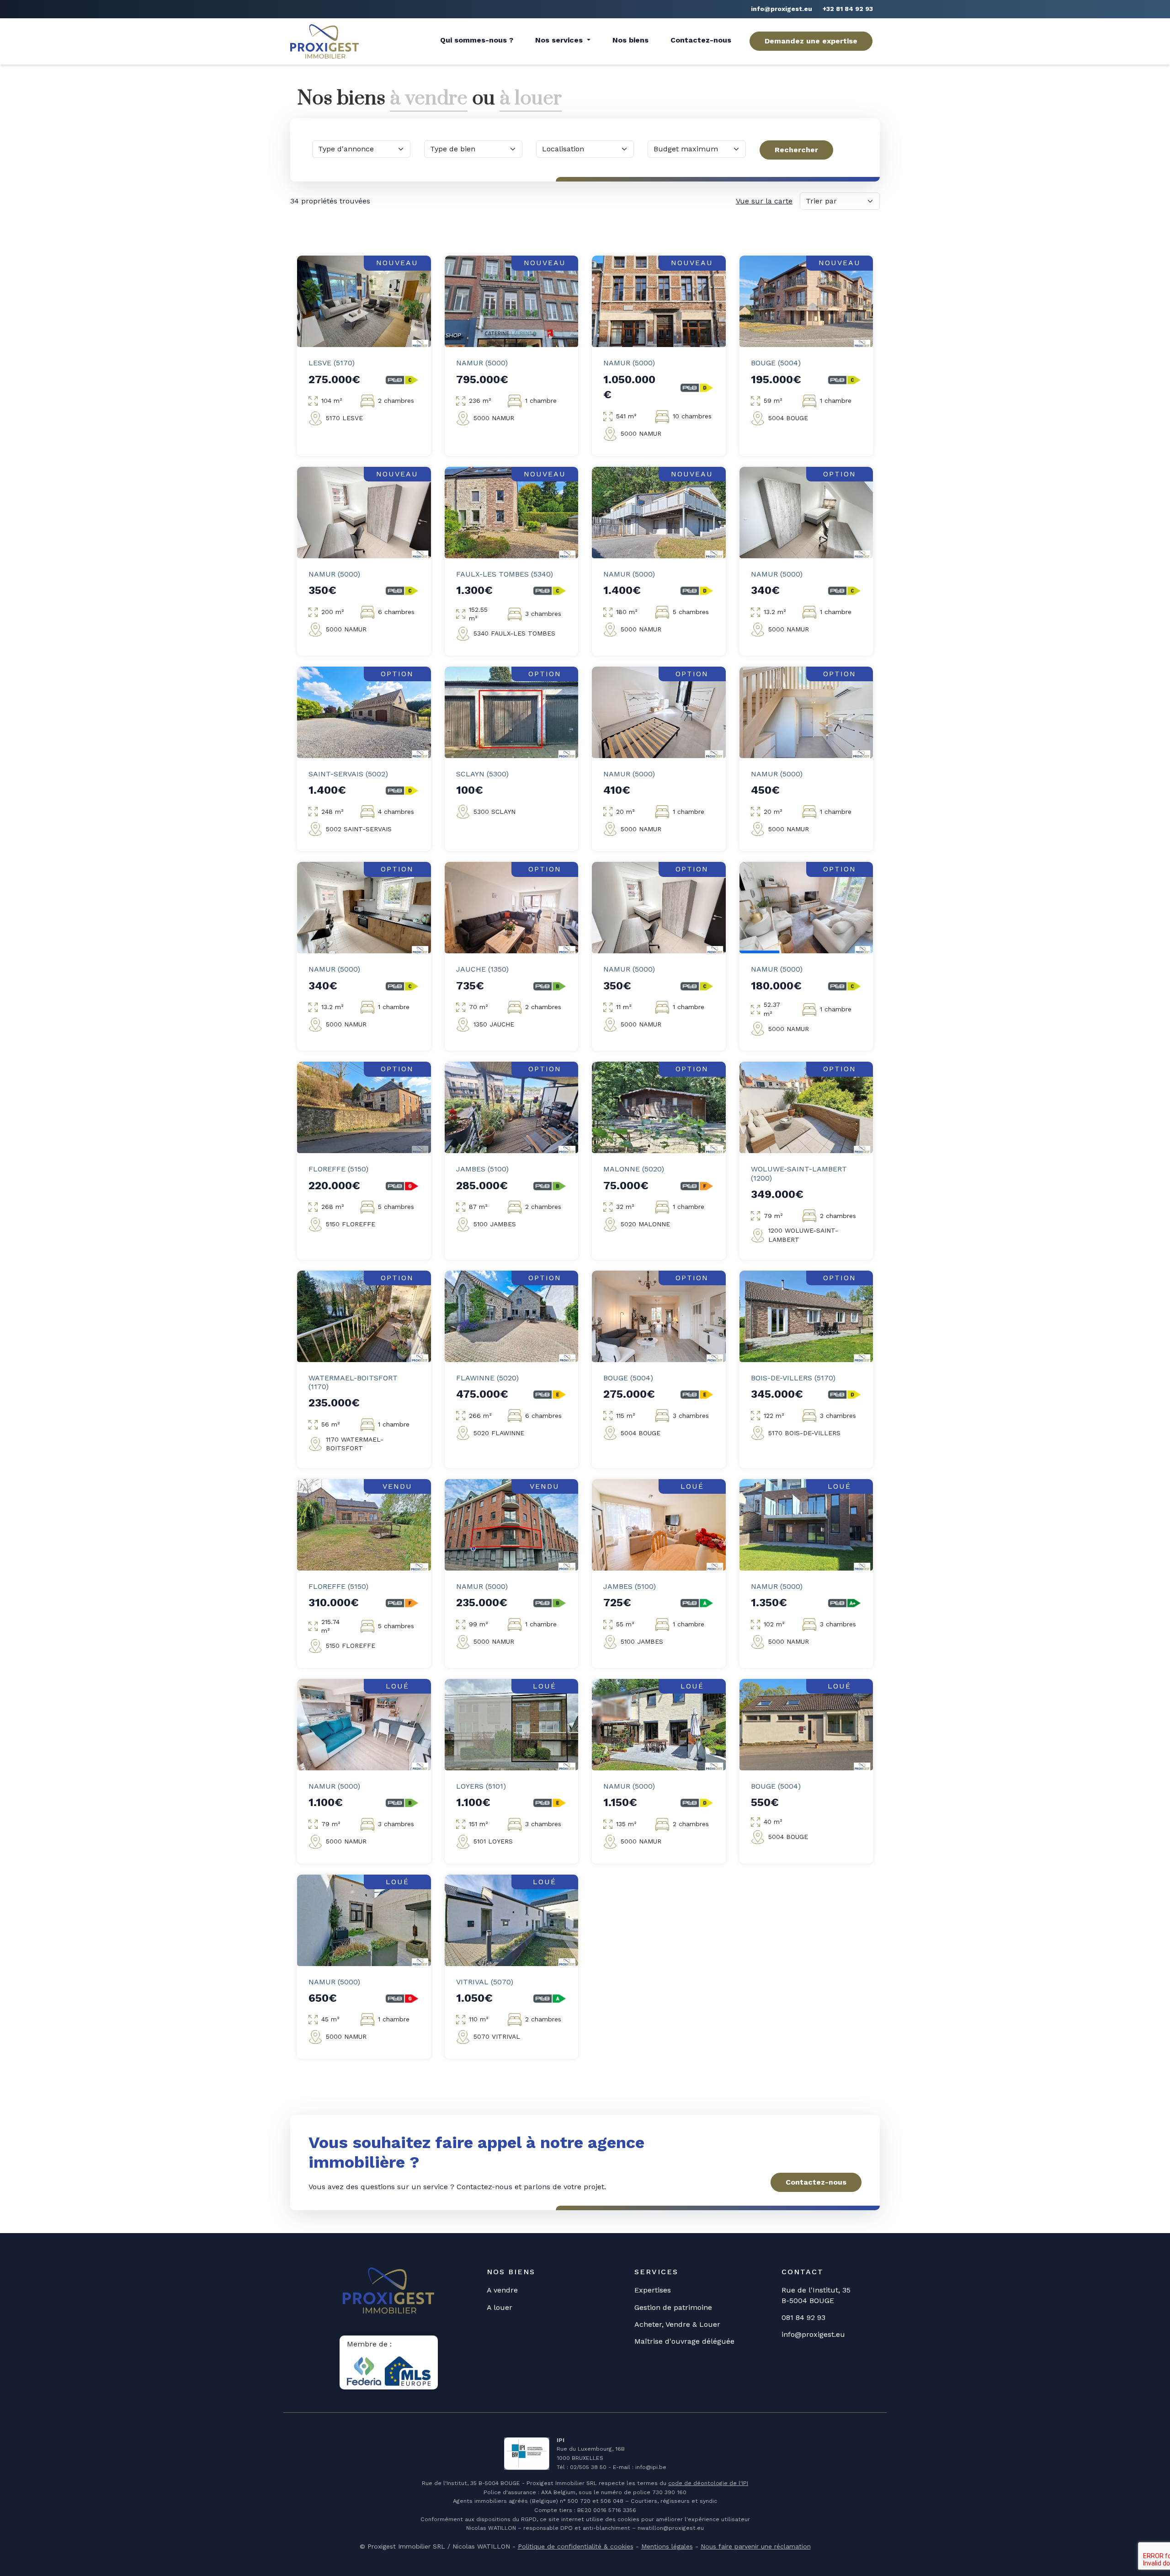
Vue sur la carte (764, 201)
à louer (531, 98)
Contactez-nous (701, 40)
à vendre (429, 98)
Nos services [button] (560, 40)
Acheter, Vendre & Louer (677, 2324)
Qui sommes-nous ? (477, 40)
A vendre (502, 2290)
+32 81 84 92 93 (848, 9)
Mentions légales (667, 2546)
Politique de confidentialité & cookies (576, 2546)
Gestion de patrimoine (673, 2307)
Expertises (653, 2290)
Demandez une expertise (811, 41)
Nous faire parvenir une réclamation (756, 2546)
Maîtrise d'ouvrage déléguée (684, 2341)
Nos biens (630, 40)
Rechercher (796, 150)
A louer (500, 2307)
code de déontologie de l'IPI (708, 2483)
